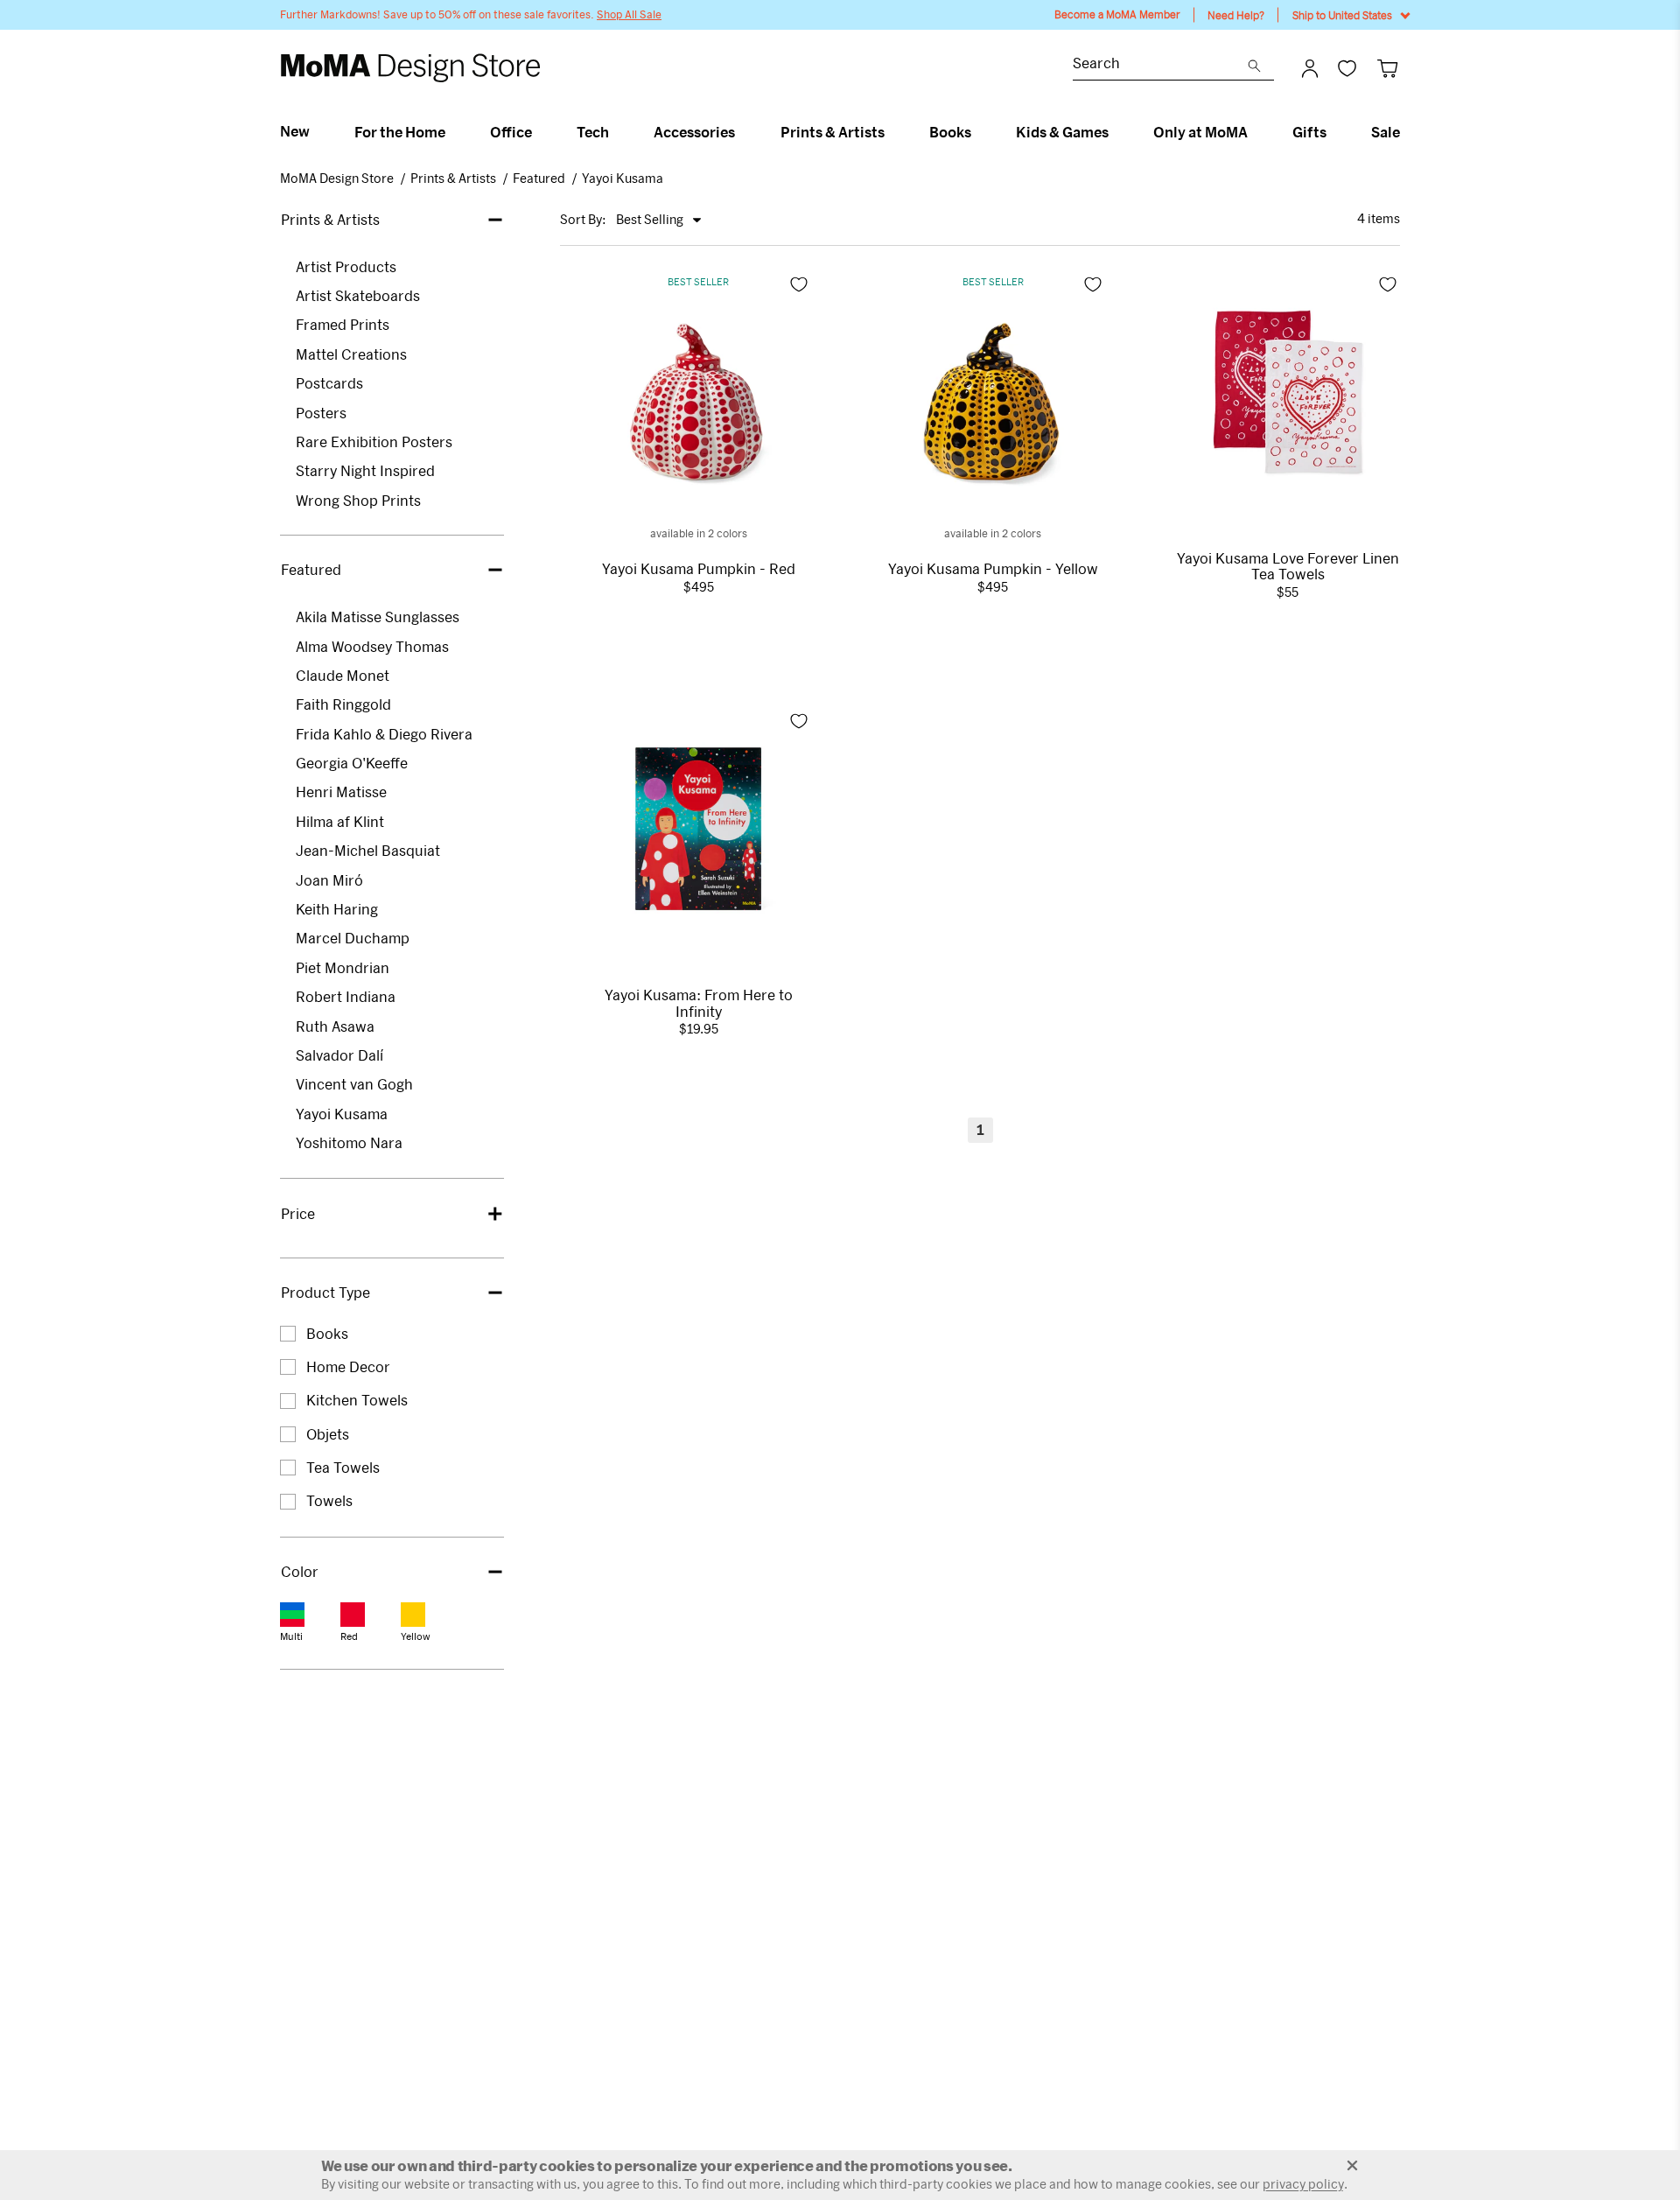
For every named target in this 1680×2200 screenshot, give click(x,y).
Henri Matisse (341, 792)
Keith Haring (337, 909)
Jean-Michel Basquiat (368, 850)
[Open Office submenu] (539, 132)
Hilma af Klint (340, 821)
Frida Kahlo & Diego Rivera (384, 734)
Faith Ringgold (343, 704)
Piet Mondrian (343, 967)
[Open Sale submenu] (1407, 132)
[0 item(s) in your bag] (1387, 68)
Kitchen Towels (357, 1400)
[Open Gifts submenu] (1334, 132)
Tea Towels (343, 1467)
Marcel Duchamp (353, 938)
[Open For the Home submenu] (453, 132)
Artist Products (346, 266)
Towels (329, 1500)
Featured (539, 178)
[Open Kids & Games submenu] (1116, 132)
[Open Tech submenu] (616, 132)
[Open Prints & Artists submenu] (892, 132)
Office (511, 132)
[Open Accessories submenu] (742, 132)
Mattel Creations (351, 354)
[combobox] (1160, 65)
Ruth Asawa (335, 1026)
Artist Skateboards (358, 295)
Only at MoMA (1200, 132)
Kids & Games (1062, 132)
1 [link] (980, 1129)
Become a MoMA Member (1117, 14)
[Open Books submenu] (979, 132)
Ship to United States (1342, 15)
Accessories (694, 132)
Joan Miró (329, 880)
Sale (1386, 132)
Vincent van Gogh (354, 1084)
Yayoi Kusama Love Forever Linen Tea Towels (1288, 566)
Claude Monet (343, 675)
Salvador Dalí (339, 1055)
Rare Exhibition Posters (374, 441)
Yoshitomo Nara (349, 1142)
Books (950, 132)
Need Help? (1236, 15)
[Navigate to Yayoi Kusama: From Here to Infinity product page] (698, 829)
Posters (321, 413)
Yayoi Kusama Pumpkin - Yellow (993, 569)
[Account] (1310, 68)
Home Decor (348, 1366)
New (295, 131)
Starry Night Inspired (365, 470)
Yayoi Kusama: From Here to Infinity (699, 1003)
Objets (328, 1434)
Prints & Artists (833, 132)
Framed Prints (343, 324)
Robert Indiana (346, 996)
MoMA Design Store (337, 178)
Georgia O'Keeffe (352, 763)
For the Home (400, 132)
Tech (593, 132)
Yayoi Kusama (623, 178)
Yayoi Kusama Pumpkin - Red (699, 569)
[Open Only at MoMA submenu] (1255, 132)
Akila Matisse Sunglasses (378, 617)
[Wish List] (1347, 68)
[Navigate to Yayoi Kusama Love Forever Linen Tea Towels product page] (1288, 392)
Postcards (329, 383)
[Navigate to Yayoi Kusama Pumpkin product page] (698, 403)
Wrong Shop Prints (358, 500)
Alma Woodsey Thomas (372, 646)
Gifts (1309, 132)
